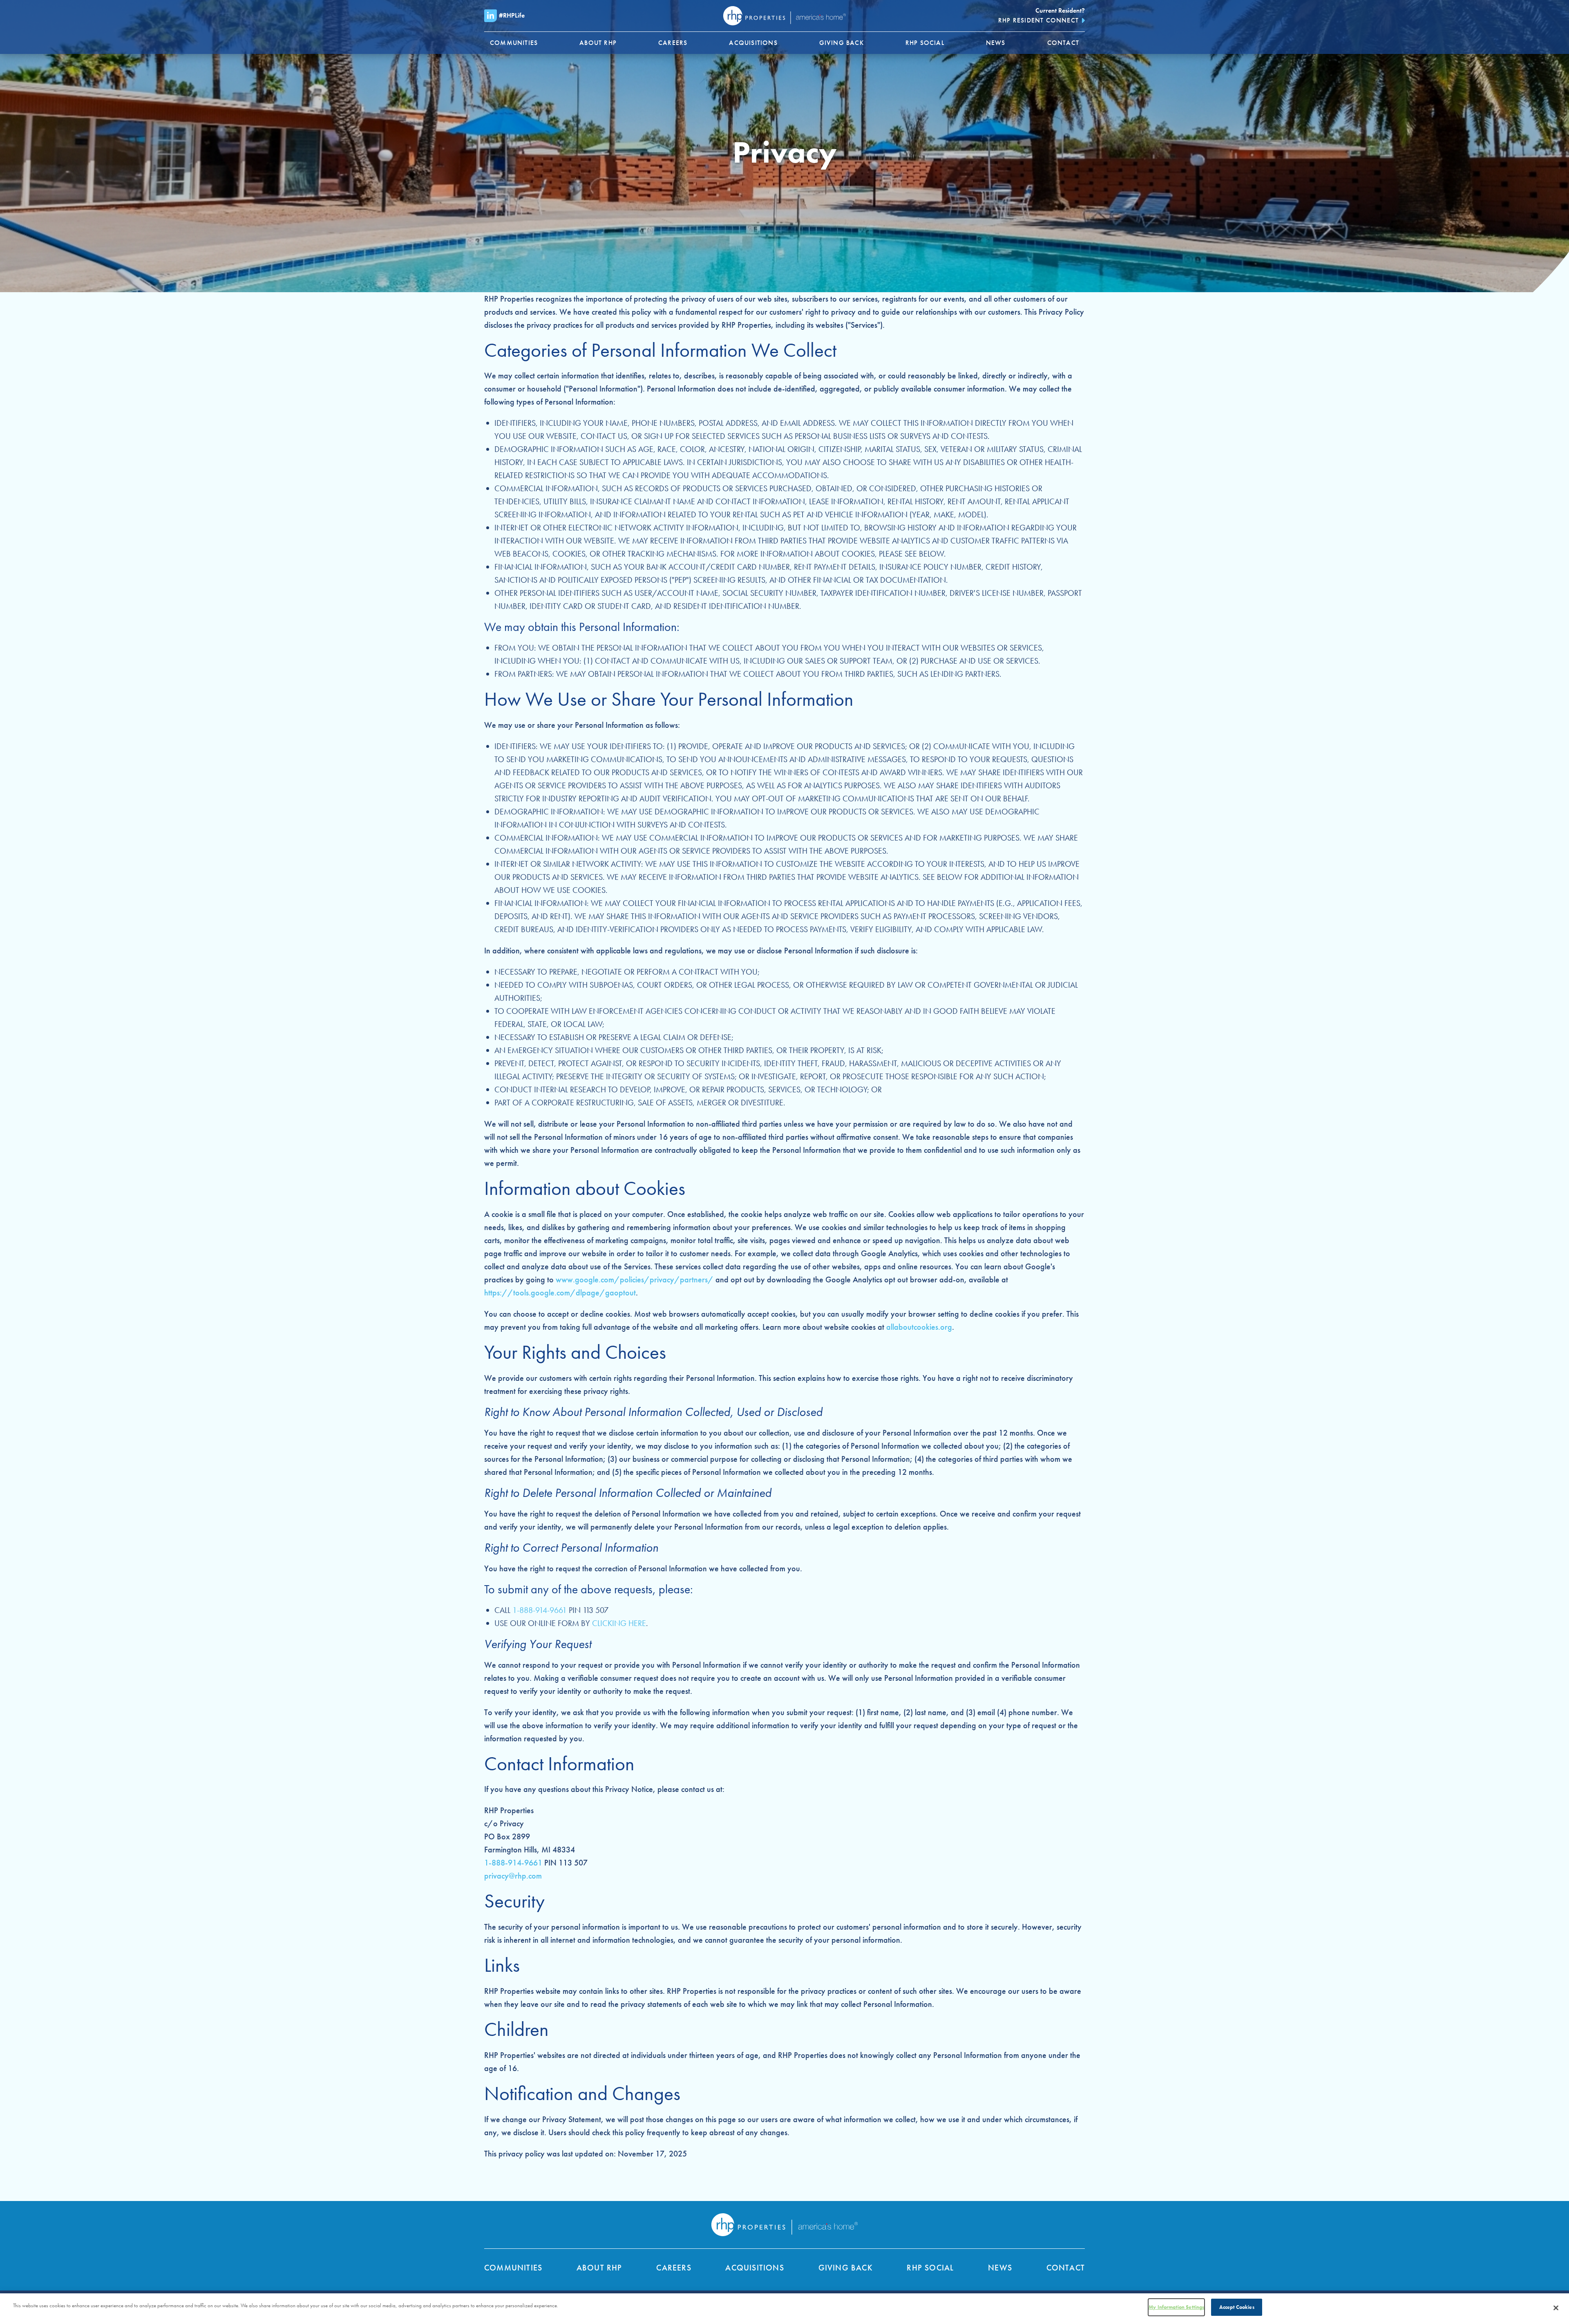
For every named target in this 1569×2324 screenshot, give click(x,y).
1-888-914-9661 (540, 1610)
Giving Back (846, 2268)
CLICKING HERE (619, 1623)
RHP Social (930, 2268)
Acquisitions (754, 2268)
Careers (674, 2268)
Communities (513, 2268)
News (1000, 2268)
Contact (1066, 2268)
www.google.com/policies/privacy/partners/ (635, 1279)
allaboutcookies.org (919, 1327)
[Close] (1556, 2308)
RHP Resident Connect (1038, 20)
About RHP (599, 2268)
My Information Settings (1176, 2307)
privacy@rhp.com (513, 1876)
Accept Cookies (1237, 2307)
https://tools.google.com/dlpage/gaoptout (560, 1293)
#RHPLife (512, 15)
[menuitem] (514, 43)
